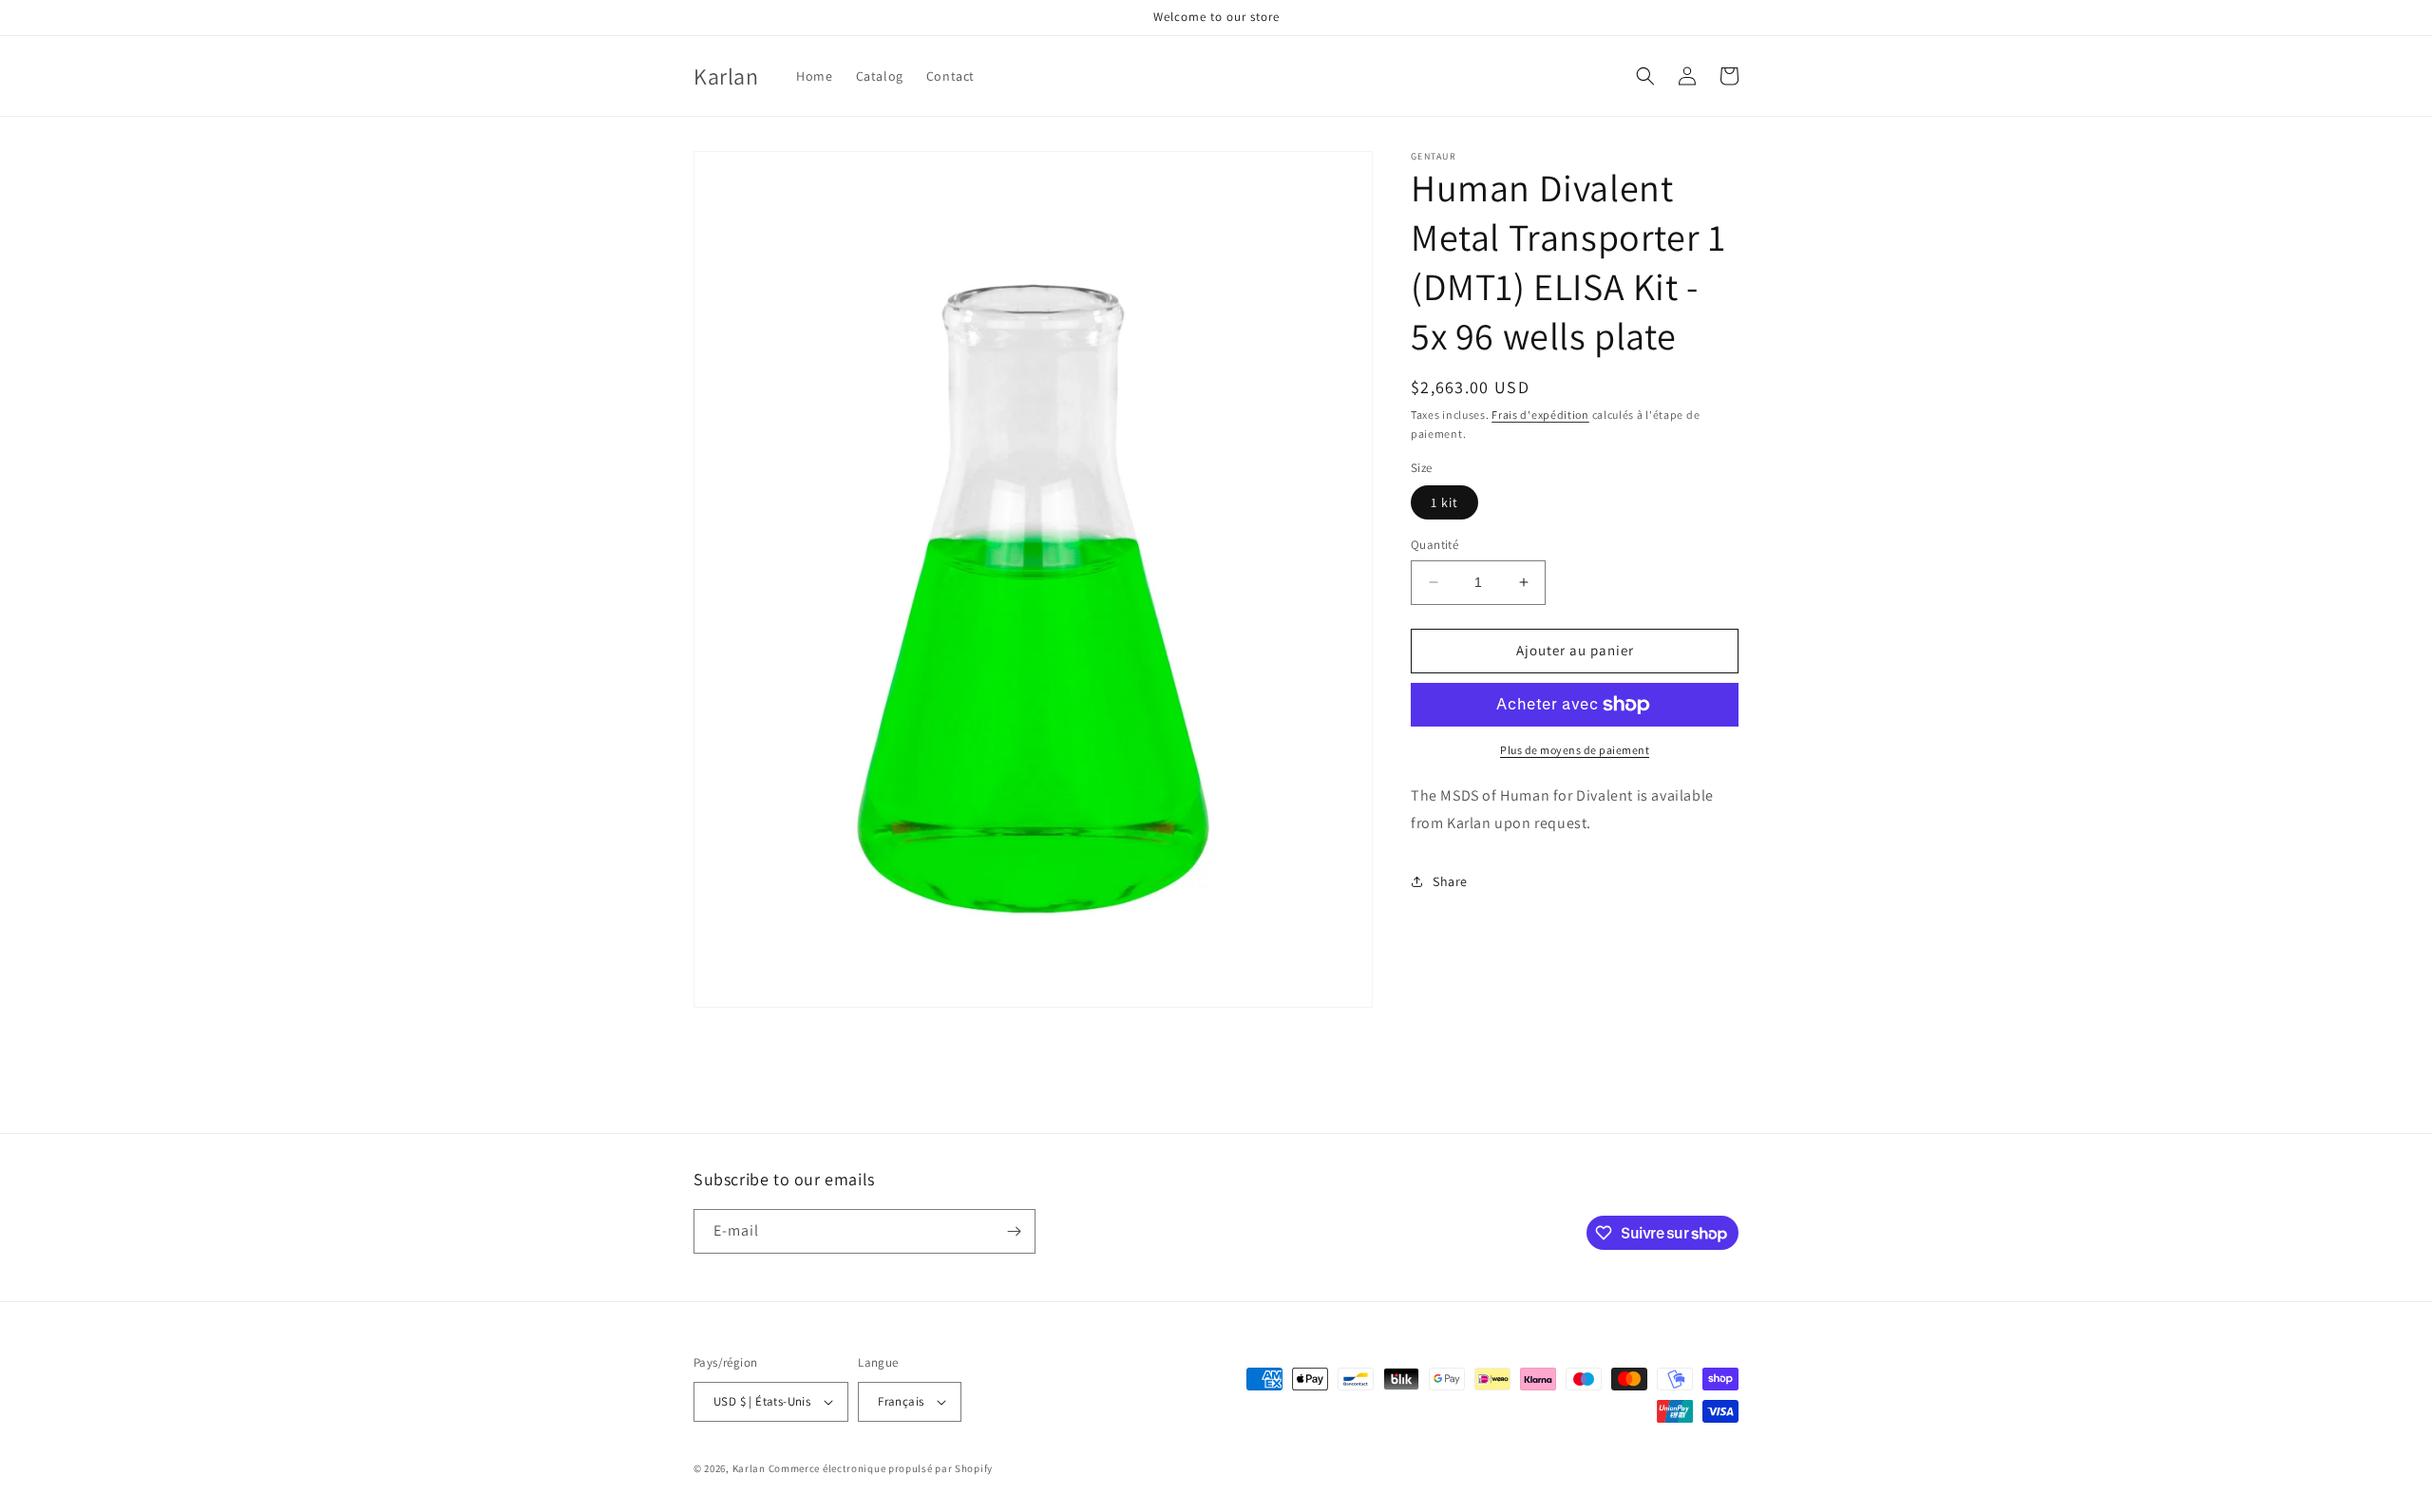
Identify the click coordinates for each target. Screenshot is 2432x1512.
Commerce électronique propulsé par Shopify (881, 1468)
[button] (1645, 76)
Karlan (749, 1468)
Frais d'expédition (1540, 415)
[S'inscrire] (1014, 1231)
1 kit (1444, 502)
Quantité (1434, 545)
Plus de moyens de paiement (1575, 750)
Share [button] (1450, 881)
